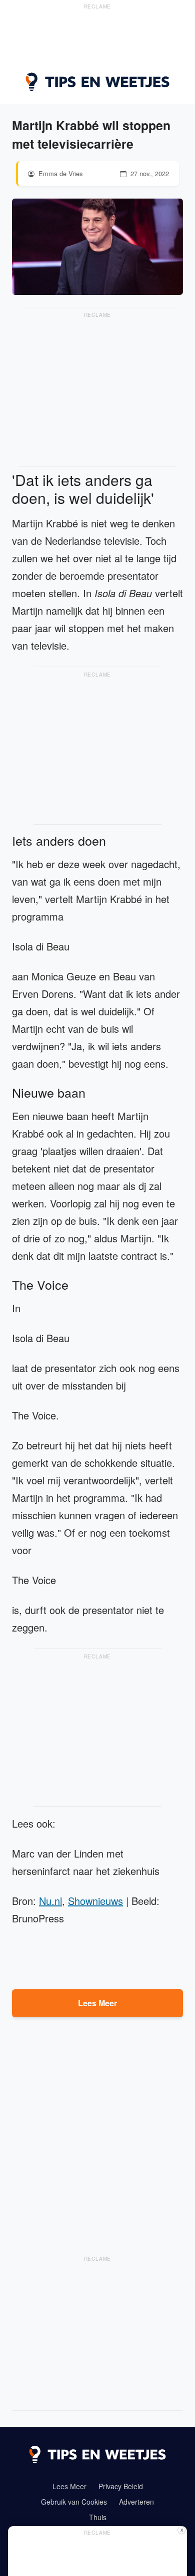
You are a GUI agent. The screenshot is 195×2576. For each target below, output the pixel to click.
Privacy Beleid (121, 2486)
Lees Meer (97, 2003)
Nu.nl (50, 1901)
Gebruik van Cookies (74, 2502)
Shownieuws (95, 1901)
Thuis (98, 2517)
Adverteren (136, 2502)
